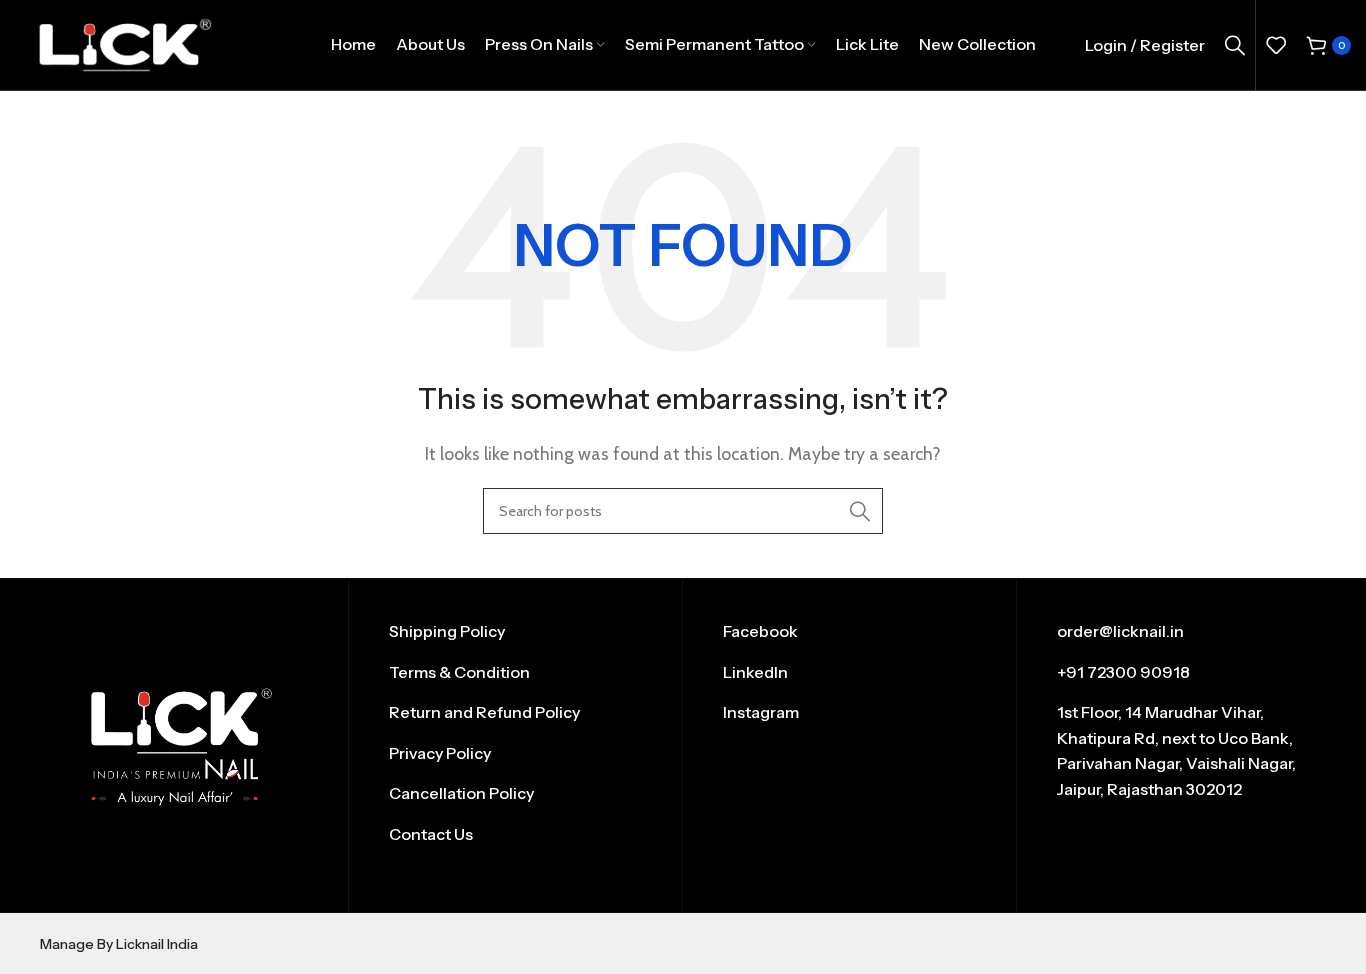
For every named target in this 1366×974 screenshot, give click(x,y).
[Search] (1235, 45)
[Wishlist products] (1276, 45)
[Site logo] (124, 43)
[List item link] (515, 632)
